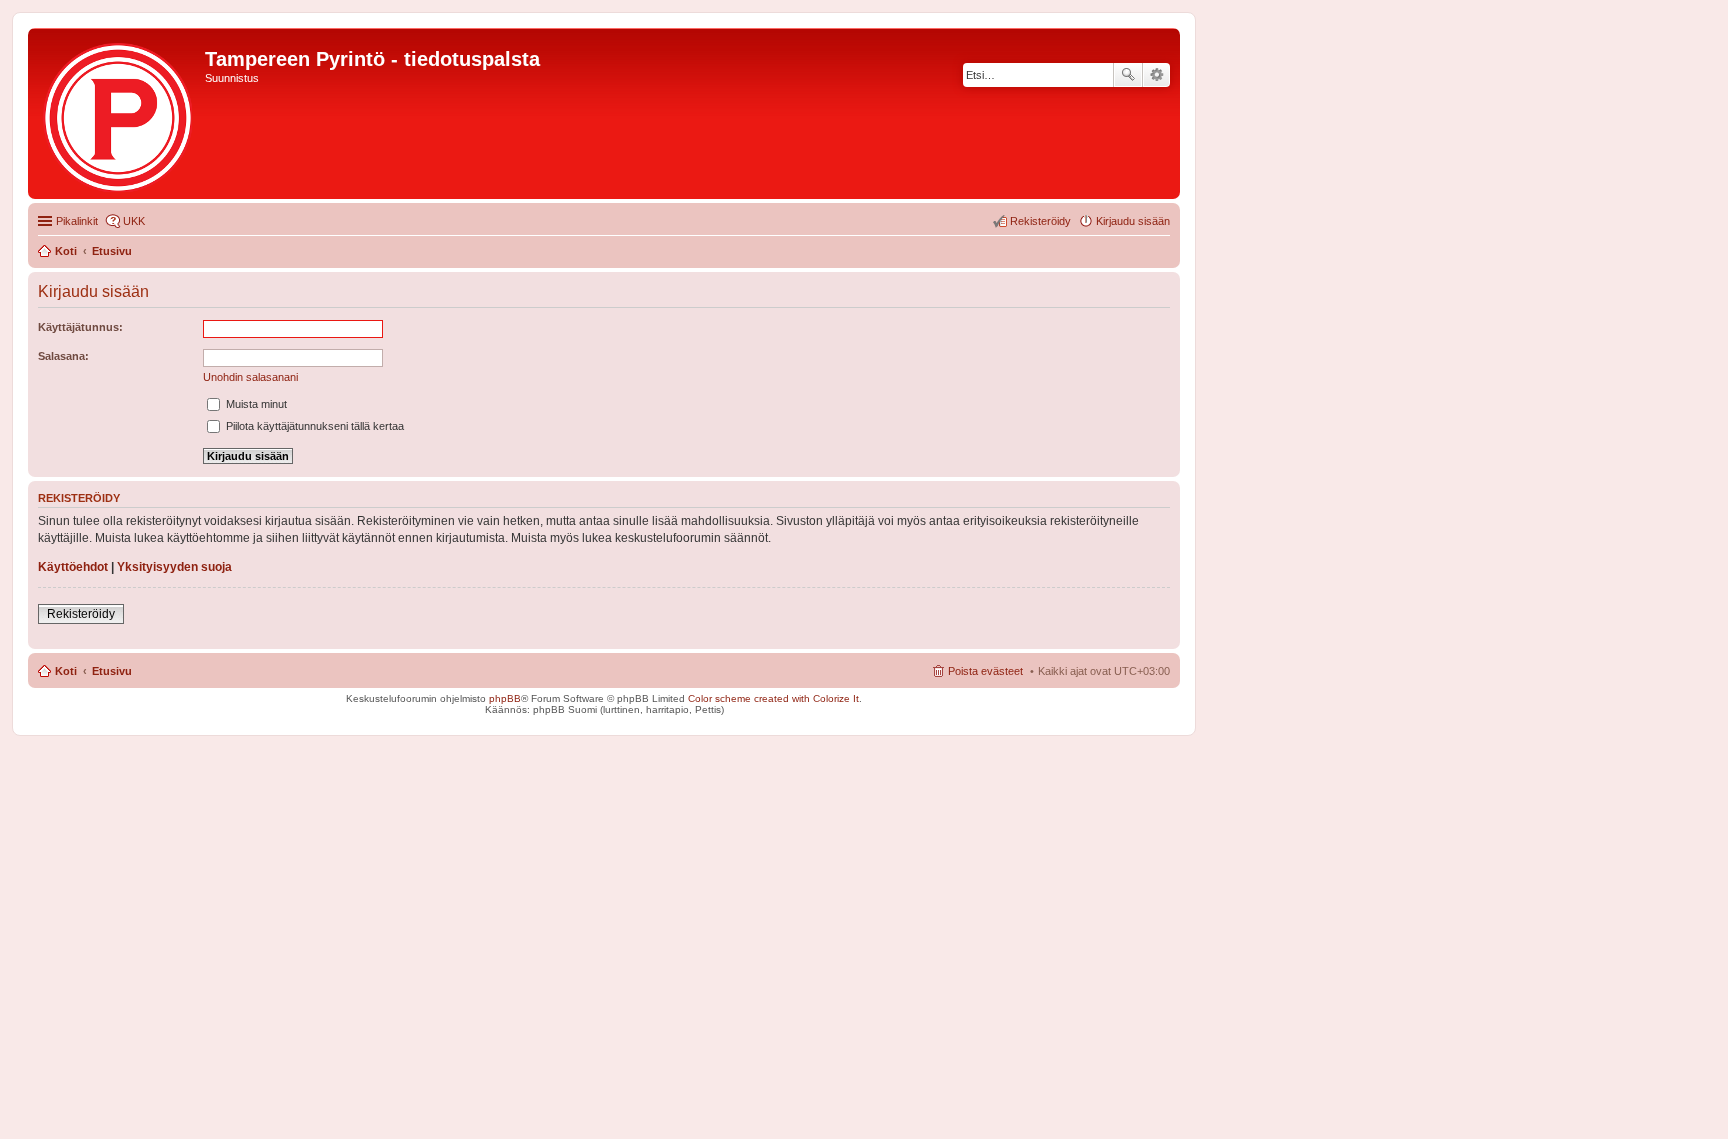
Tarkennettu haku (1156, 75)
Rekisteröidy (81, 614)
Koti (66, 671)
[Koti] (119, 113)
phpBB (505, 698)
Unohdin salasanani (250, 377)
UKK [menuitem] (134, 221)
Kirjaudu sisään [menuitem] (1133, 221)
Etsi (1128, 75)
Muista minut (255, 404)
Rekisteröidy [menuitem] (1040, 221)
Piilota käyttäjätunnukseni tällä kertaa (313, 426)
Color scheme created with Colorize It (773, 698)
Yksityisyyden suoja (174, 567)
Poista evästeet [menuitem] (985, 671)
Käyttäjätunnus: (80, 327)
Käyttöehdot (73, 567)
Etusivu (112, 671)
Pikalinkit (77, 221)
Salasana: (63, 356)
